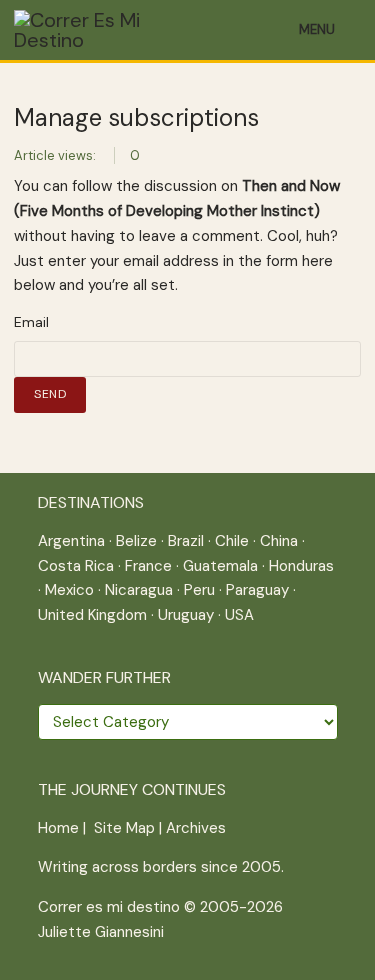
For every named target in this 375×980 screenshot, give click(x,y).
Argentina (71, 541)
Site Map (124, 828)
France (148, 566)
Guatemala (220, 566)
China (279, 541)
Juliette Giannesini (101, 932)
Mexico (69, 590)
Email (31, 322)
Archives (196, 828)
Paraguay (257, 590)
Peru (199, 590)
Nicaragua (139, 590)
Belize (136, 541)
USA (239, 615)
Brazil (186, 541)
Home (58, 828)
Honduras (301, 566)
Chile (232, 541)
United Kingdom (92, 615)
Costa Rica (76, 566)
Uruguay (186, 615)
